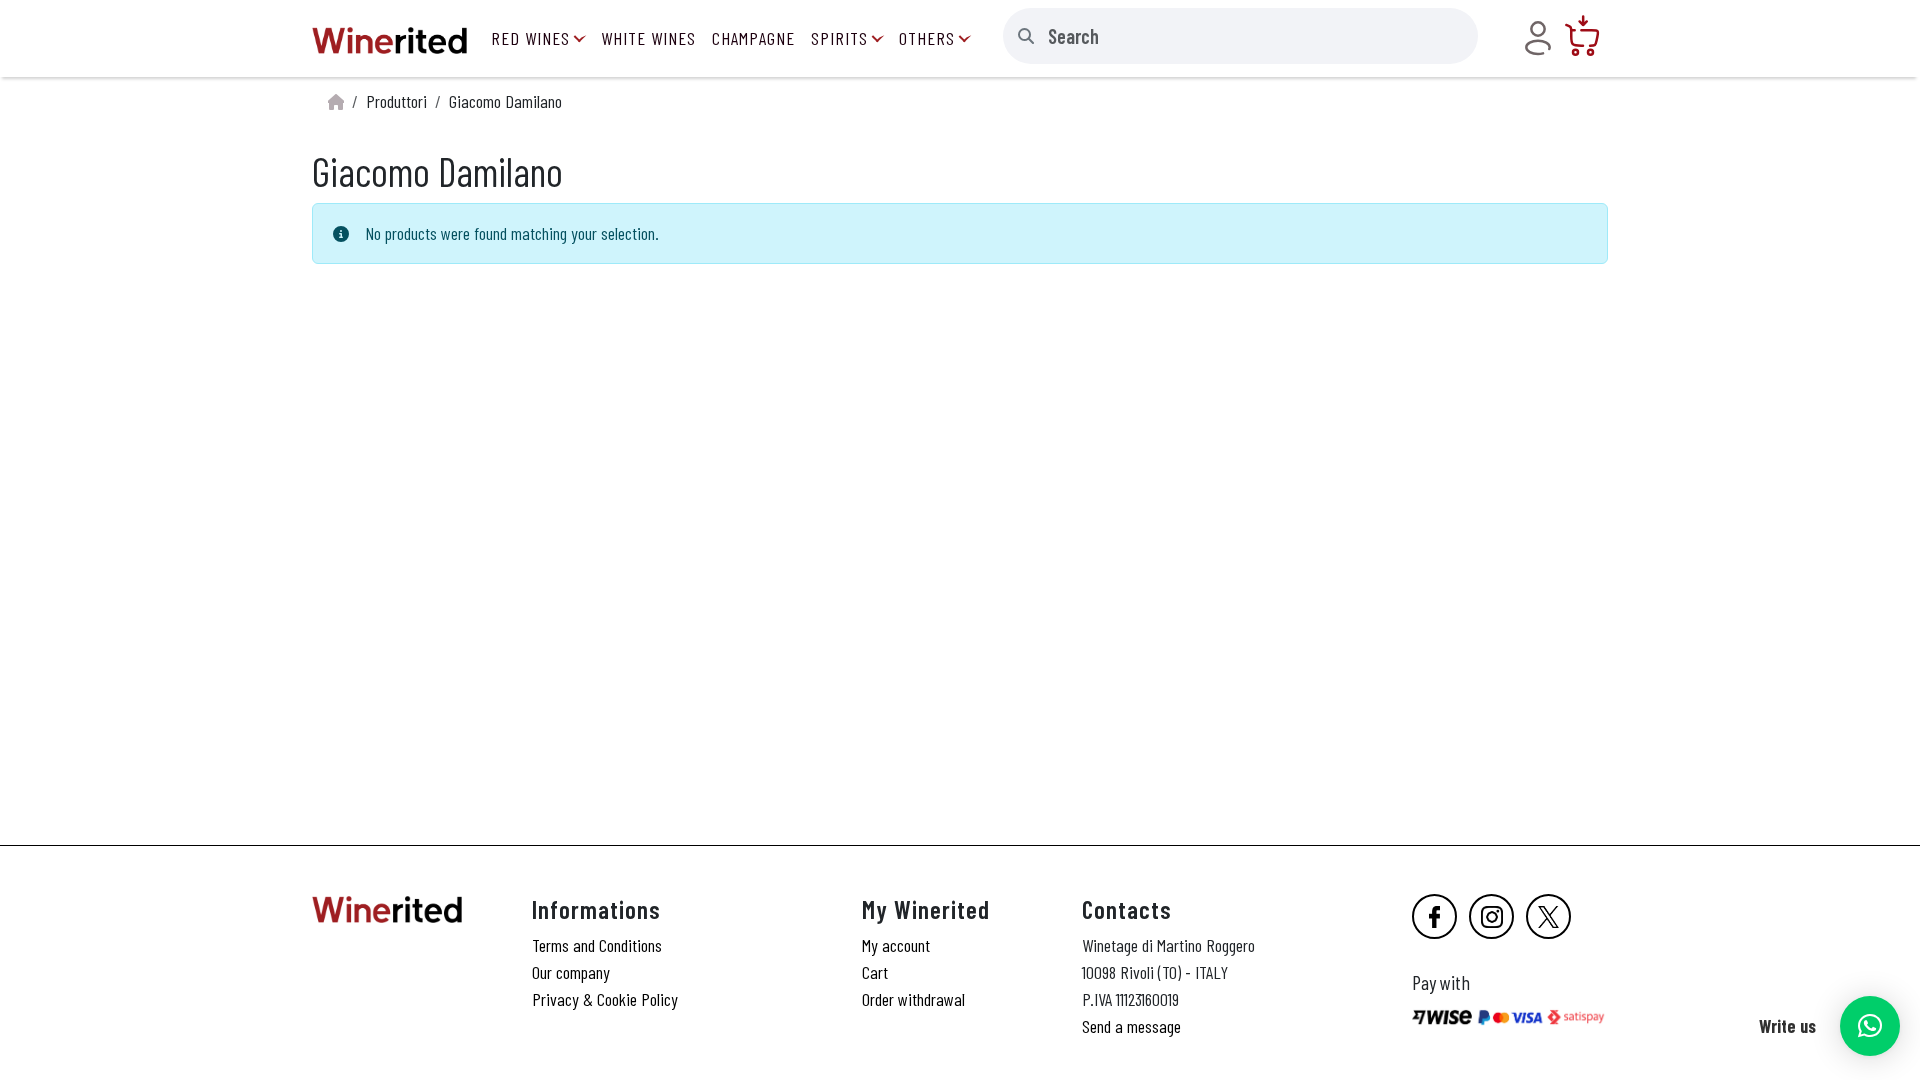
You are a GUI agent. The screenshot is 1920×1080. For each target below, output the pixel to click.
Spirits (839, 38)
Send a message (1131, 1026)
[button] (1870, 1026)
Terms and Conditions (597, 945)
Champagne (753, 38)
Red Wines (530, 38)
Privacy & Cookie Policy (605, 999)
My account (896, 945)
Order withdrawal (913, 999)
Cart (875, 972)
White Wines (648, 38)
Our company (571, 972)
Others (927, 38)
